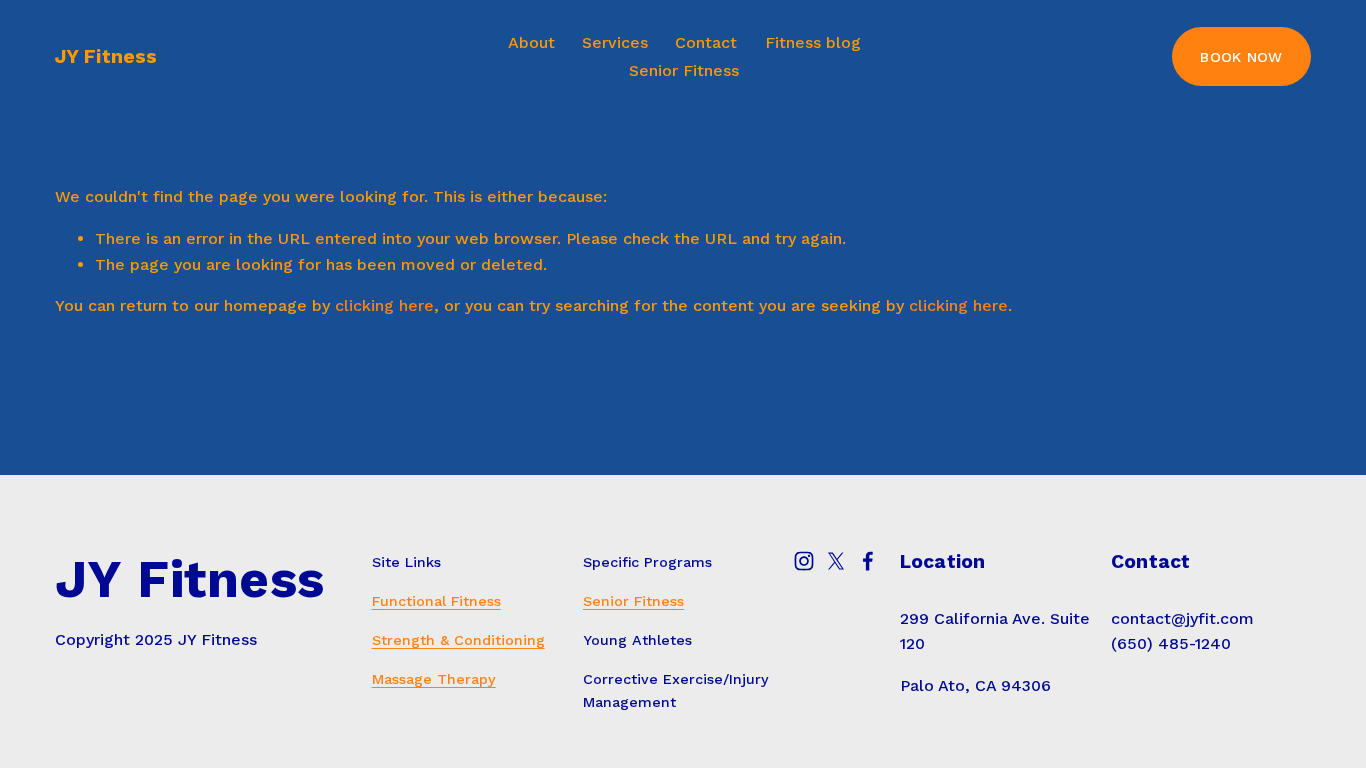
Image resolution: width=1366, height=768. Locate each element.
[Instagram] (804, 561)
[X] (836, 561)
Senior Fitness (684, 70)
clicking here (384, 305)
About (531, 42)
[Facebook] (868, 561)
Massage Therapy (434, 679)
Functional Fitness (436, 601)
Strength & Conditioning (458, 640)
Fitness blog (813, 42)
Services (615, 42)
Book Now (1241, 57)
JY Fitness (106, 56)
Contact (706, 42)
